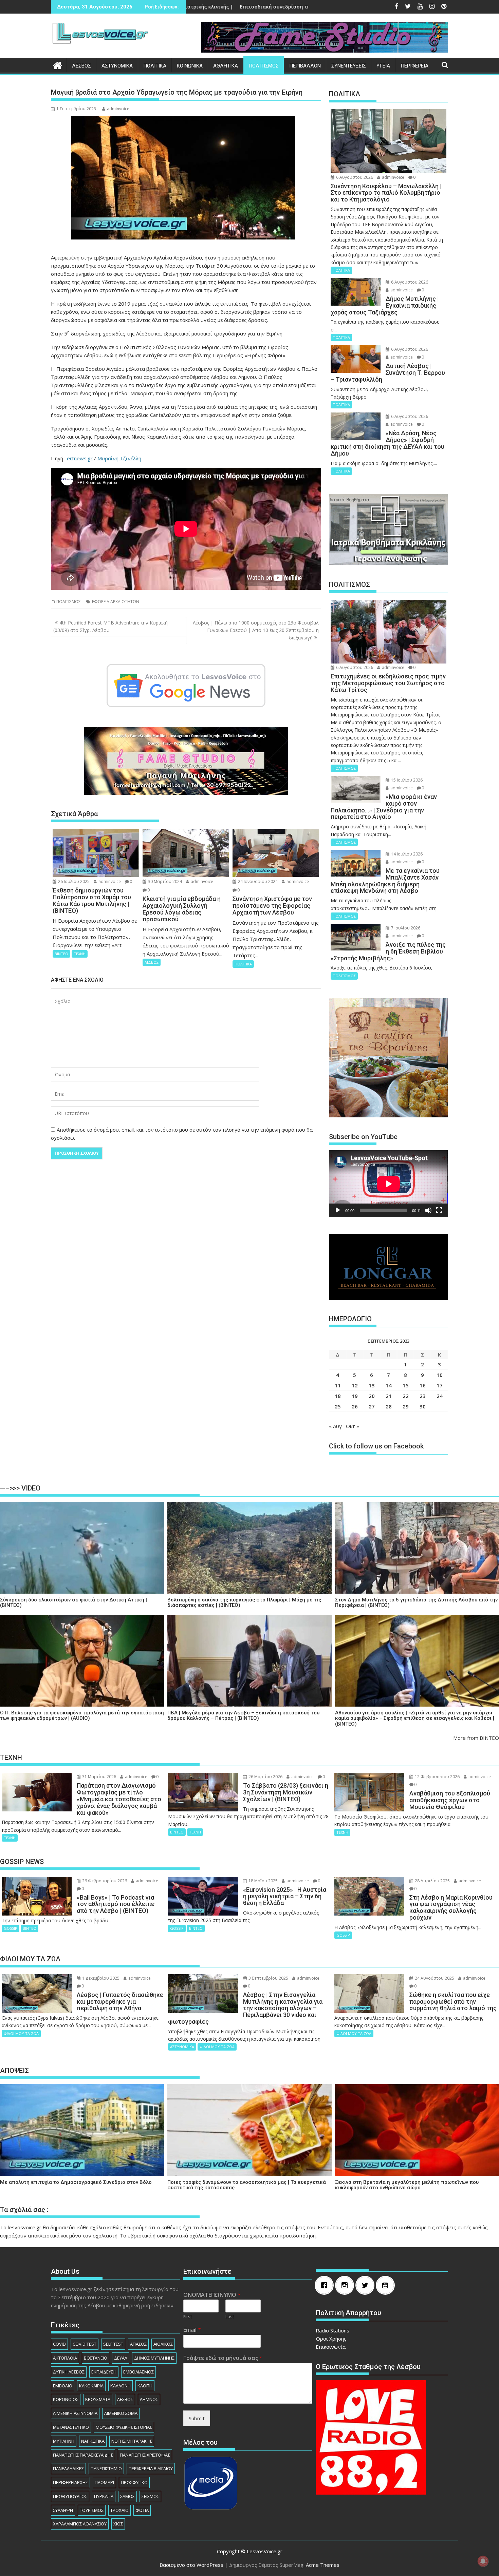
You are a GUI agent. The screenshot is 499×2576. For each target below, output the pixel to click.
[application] (389, 1184)
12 (355, 1385)
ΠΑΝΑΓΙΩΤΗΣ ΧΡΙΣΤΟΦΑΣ (145, 2455)
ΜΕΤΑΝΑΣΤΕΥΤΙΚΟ (71, 2427)
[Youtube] (387, 2285)
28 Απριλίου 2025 (432, 1881)
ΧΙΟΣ (118, 2524)
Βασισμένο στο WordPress (191, 2565)
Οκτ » (353, 1426)
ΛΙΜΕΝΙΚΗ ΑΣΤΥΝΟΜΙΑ (75, 2413)
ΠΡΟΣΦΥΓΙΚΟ (134, 2482)
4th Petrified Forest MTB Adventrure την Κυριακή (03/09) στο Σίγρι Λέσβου (110, 626)
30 (423, 1406)
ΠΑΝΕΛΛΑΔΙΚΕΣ (68, 2468)
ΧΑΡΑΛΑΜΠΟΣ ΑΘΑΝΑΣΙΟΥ (80, 2524)
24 (440, 1396)
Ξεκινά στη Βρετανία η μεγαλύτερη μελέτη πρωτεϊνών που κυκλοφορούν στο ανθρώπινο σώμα (407, 2185)
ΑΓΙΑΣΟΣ (138, 2344)
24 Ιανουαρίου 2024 (257, 881)
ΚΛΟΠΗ (145, 2386)
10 (440, 1375)
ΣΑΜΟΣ (127, 2496)
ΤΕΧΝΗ (80, 954)
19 (355, 1396)
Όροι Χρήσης (331, 2339)
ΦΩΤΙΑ (142, 2510)
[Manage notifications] (483, 2561)
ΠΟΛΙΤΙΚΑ (155, 66)
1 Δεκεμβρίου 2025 (100, 1978)
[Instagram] (346, 2285)
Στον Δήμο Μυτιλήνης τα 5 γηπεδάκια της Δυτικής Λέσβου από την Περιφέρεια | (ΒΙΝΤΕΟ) (416, 1603)
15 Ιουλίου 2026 (406, 780)
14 (389, 1385)
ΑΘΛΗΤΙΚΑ (226, 66)
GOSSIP (11, 1928)
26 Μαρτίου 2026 (265, 1777)
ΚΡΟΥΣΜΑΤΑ (98, 2399)
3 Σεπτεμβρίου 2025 (268, 1978)
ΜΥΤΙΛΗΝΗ (64, 2441)
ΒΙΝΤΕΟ (61, 954)
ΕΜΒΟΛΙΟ (63, 2386)
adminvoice (118, 109)
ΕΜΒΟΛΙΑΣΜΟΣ (138, 2372)
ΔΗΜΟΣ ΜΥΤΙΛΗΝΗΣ (154, 2358)
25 (338, 1406)
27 (372, 1406)
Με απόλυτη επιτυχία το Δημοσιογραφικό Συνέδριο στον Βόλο (76, 2182)
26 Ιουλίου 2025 (73, 881)
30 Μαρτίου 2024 (164, 881)
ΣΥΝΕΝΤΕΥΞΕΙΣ (349, 66)
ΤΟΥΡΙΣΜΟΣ (92, 2510)
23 (423, 1396)
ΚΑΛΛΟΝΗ (121, 2386)
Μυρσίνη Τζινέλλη (119, 458)
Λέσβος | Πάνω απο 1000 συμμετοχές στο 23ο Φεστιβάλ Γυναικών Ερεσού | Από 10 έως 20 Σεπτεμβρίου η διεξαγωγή (256, 630)
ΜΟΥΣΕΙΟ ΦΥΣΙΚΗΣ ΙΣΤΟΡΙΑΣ (124, 2427)
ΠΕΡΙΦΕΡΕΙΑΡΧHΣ (70, 2482)
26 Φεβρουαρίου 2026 (104, 1881)
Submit (197, 2418)
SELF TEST (113, 2344)
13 (372, 1385)
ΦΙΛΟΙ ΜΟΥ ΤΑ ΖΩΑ (21, 2033)
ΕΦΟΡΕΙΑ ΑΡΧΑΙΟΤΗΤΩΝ (116, 602)
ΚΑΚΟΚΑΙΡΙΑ (91, 2386)
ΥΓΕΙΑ (383, 66)
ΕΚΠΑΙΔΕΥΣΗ (104, 2372)
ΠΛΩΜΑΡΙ (104, 2482)
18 (338, 1396)
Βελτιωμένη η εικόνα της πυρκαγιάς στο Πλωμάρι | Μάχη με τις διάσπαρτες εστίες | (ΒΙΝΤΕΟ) (244, 1603)
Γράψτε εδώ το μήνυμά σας (223, 2358)
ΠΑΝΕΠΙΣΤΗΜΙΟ (106, 2468)
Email (192, 2330)
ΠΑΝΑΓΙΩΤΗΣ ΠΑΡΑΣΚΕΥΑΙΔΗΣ (83, 2455)
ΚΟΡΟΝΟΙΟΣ (66, 2399)
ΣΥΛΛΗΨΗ (63, 2510)
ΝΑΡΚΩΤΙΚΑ (93, 2441)
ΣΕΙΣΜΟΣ (150, 2496)
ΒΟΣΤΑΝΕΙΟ (96, 2358)
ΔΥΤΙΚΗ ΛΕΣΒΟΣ (69, 2372)
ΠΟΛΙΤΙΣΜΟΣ (264, 66)
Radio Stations (332, 2330)
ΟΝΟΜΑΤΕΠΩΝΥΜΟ (212, 2295)
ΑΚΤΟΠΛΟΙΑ (65, 2358)
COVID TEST (85, 2344)
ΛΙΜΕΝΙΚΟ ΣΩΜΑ (121, 2413)
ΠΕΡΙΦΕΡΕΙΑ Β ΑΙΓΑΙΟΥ (151, 2468)
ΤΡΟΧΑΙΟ (119, 2510)
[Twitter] (367, 2285)
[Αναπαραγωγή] (338, 1210)
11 (338, 1385)
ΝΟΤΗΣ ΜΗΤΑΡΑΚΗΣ (132, 2441)
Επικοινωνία (331, 2347)
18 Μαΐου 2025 (263, 1881)
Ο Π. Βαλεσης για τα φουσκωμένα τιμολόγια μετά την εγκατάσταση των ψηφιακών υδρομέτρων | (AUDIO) (82, 1716)
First (188, 2317)
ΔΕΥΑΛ (121, 2358)
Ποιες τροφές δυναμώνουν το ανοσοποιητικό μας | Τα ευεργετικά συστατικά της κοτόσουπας (247, 2185)
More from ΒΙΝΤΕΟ (476, 1738)
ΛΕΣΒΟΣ (81, 66)
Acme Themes (323, 2565)
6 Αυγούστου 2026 (354, 177)
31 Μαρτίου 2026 (99, 1777)
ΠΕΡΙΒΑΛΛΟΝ (305, 66)
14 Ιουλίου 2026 (406, 854)
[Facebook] (326, 2285)
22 (406, 1396)
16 (423, 1385)
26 (355, 1406)
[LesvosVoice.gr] (58, 65)
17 (440, 1385)
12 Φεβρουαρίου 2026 (437, 1777)
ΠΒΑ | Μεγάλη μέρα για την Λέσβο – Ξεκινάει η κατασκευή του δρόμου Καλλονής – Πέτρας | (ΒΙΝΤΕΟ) (243, 1716)
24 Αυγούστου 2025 (434, 1978)
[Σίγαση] (428, 1210)
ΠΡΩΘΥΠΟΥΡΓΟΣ (70, 2496)
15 (406, 1385)
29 (406, 1406)
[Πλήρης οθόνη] (439, 1210)
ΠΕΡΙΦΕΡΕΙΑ (414, 66)
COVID (59, 2344)
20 (372, 1396)
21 (389, 1396)
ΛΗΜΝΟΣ (149, 2399)
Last (230, 2317)
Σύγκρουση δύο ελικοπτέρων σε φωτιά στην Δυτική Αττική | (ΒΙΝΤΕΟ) (73, 1603)
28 (389, 1406)
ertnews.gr (80, 458)
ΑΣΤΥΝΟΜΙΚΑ (117, 66)
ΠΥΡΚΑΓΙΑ (104, 2496)
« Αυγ (335, 1426)
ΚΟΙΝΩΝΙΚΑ (190, 66)
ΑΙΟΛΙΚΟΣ (163, 2344)
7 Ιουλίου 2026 (405, 928)
